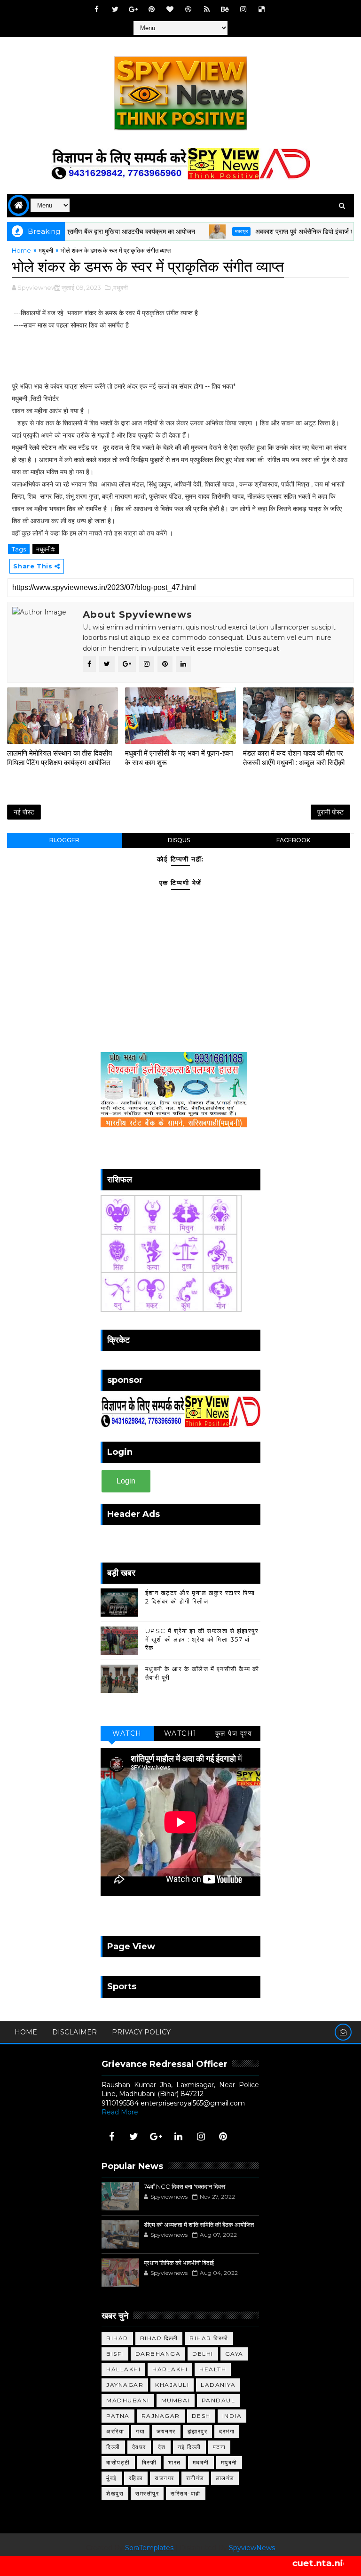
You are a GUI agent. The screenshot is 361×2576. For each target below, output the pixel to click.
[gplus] (133, 9)
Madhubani (128, 2400)
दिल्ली (113, 2447)
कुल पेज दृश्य (234, 1733)
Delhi (203, 2354)
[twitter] (115, 9)
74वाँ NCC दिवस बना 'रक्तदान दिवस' (185, 2186)
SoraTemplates (149, 2548)
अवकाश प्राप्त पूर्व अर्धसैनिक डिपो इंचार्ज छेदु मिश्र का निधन (289, 231)
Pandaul (219, 2400)
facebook (293, 840)
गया (140, 2431)
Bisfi (115, 2354)
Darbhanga (158, 2354)
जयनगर (166, 2431)
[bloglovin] (170, 9)
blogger (64, 840)
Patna (118, 2416)
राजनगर (165, 2478)
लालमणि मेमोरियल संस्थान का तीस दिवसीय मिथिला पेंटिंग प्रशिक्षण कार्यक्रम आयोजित (59, 758)
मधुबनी (46, 250)
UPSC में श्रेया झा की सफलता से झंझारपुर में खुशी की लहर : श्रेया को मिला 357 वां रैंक (202, 1639)
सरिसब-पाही (186, 2493)
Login (126, 1481)
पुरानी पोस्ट (330, 812)
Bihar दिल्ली (159, 2338)
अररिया (115, 2431)
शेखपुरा (115, 2493)
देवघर (139, 2447)
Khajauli (172, 2385)
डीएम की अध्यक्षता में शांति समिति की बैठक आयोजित (199, 2225)
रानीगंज (195, 2478)
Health (213, 2369)
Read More (120, 2112)
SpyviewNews (252, 2548)
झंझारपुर (198, 2431)
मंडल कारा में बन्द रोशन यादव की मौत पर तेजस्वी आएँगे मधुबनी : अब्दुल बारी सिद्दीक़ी (294, 758)
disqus (179, 840)
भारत (175, 2462)
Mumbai (176, 2400)
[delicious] (262, 9)
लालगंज (225, 2478)
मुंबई (112, 2478)
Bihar (117, 2338)
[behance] (225, 9)
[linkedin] (179, 2137)
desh (201, 2416)
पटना (220, 2447)
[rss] (207, 9)
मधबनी (201, 2462)
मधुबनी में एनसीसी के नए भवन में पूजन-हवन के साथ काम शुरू (179, 758)
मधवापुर (206, 231)
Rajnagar (161, 2416)
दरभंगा (227, 2431)
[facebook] (97, 9)
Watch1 (180, 1733)
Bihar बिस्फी (209, 2338)
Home (21, 250)
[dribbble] (188, 9)
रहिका (136, 2478)
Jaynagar (125, 2385)
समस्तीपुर (147, 2493)
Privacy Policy (141, 2032)
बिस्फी (149, 2462)
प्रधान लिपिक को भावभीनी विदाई (179, 2263)
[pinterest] (152, 9)
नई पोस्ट (24, 812)
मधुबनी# (46, 549)
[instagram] (243, 9)
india (232, 2416)
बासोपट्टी (118, 2462)
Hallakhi (123, 2369)
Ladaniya (218, 2385)
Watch (127, 1733)
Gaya (234, 2354)
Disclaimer (75, 2032)
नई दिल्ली (189, 2447)
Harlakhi (170, 2369)
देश (162, 2447)
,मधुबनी (120, 287)
